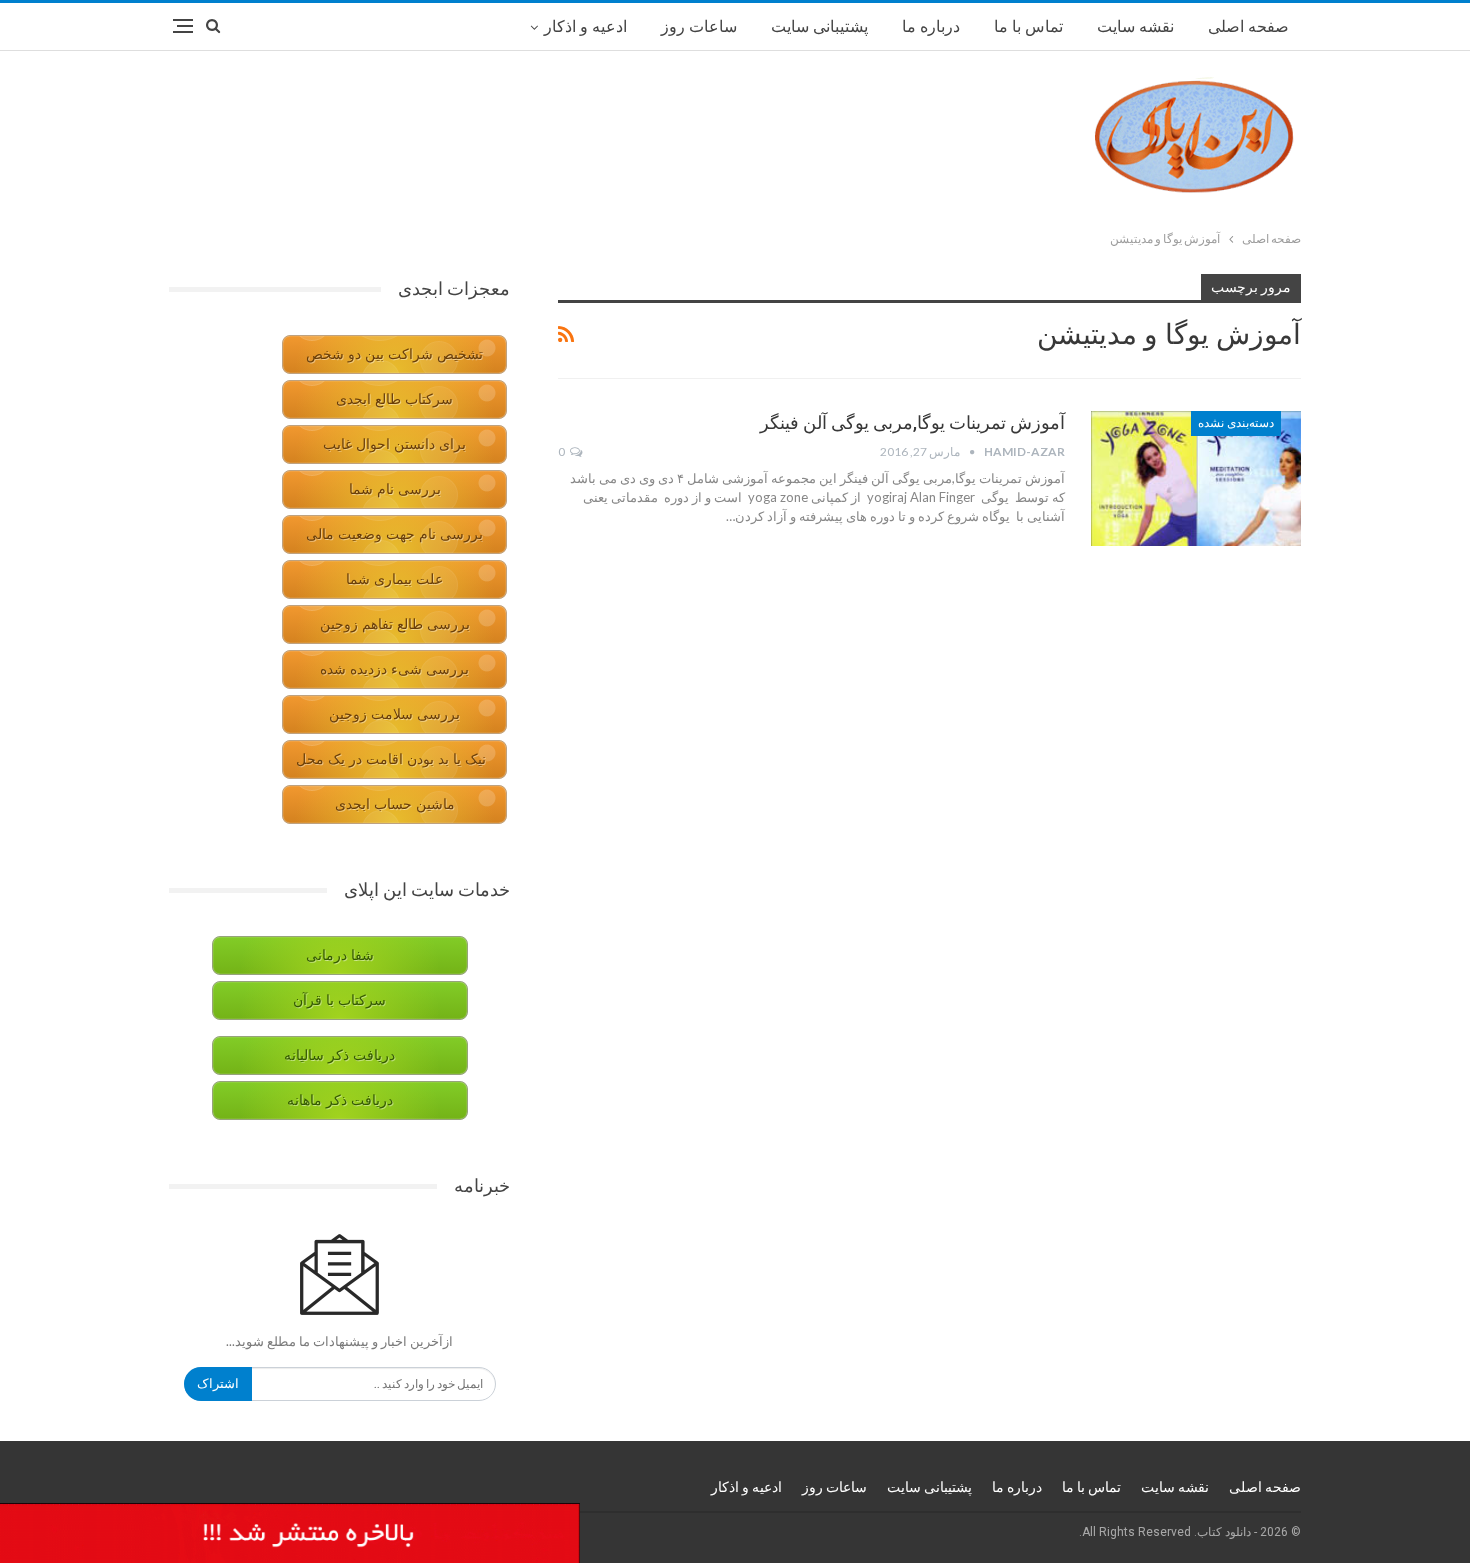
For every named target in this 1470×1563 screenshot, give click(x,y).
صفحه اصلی (1248, 26)
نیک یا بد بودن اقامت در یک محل (391, 759)
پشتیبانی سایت (819, 26)
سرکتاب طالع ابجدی (394, 399)
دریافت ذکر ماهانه (340, 1100)
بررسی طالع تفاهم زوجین (395, 624)
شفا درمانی (340, 955)
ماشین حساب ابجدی (395, 804)
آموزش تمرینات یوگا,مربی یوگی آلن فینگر (912, 422)
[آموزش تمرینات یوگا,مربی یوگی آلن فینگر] (1196, 478)
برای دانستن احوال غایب (394, 444)
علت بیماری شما (394, 579)
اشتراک (218, 1383)
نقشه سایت (1135, 26)
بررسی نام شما (395, 489)
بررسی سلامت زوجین (394, 714)
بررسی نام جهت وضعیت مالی (394, 534)
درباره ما (931, 26)
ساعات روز (699, 26)
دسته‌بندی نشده (1236, 423)
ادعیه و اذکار (585, 26)
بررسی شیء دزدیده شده (394, 669)
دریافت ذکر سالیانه (339, 1055)
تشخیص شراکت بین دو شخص (394, 354)
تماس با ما (1028, 26)
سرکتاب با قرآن (339, 1000)
